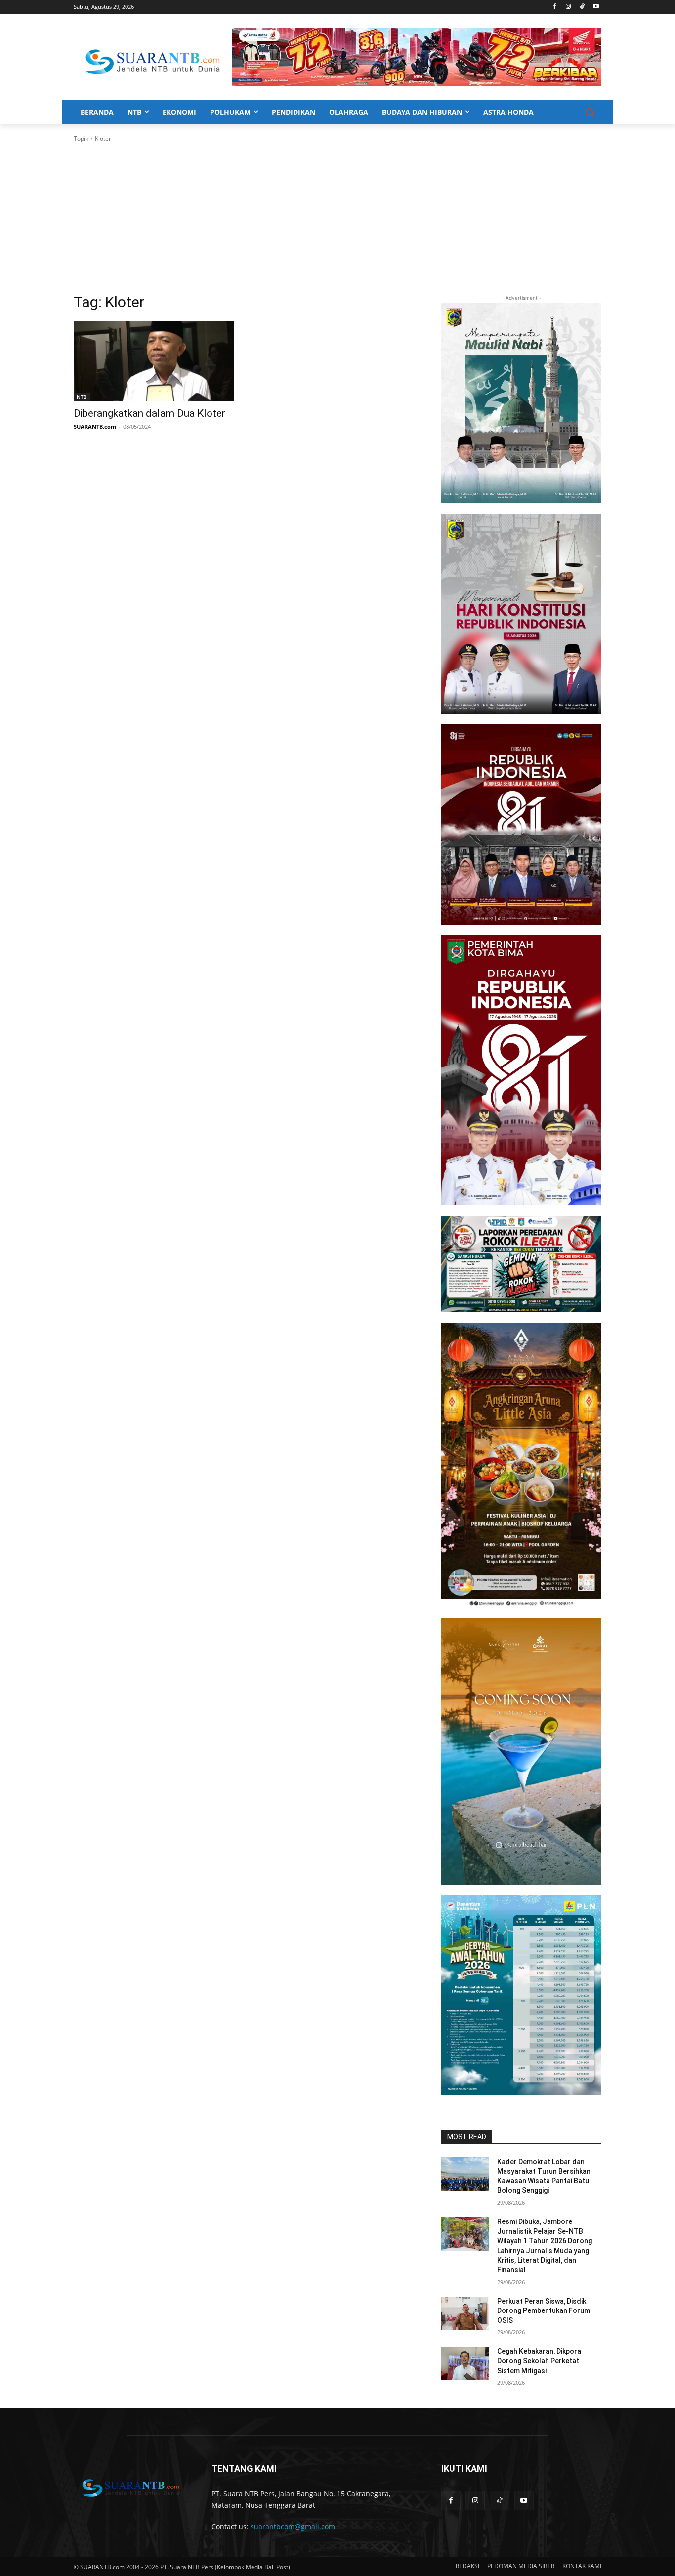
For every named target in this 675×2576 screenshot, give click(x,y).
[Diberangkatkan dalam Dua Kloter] (154, 361)
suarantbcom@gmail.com (293, 2526)
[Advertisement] (337, 218)
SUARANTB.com (95, 426)
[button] (590, 112)
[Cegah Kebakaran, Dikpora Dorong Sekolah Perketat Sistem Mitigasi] (465, 2363)
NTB (82, 397)
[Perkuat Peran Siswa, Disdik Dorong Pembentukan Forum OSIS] (465, 2313)
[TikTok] (582, 7)
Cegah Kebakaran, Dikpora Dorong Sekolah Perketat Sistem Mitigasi (539, 2361)
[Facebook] (555, 7)
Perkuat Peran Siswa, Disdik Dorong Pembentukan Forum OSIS (544, 2311)
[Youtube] (596, 7)
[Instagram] (569, 7)
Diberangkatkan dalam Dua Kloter (149, 413)
